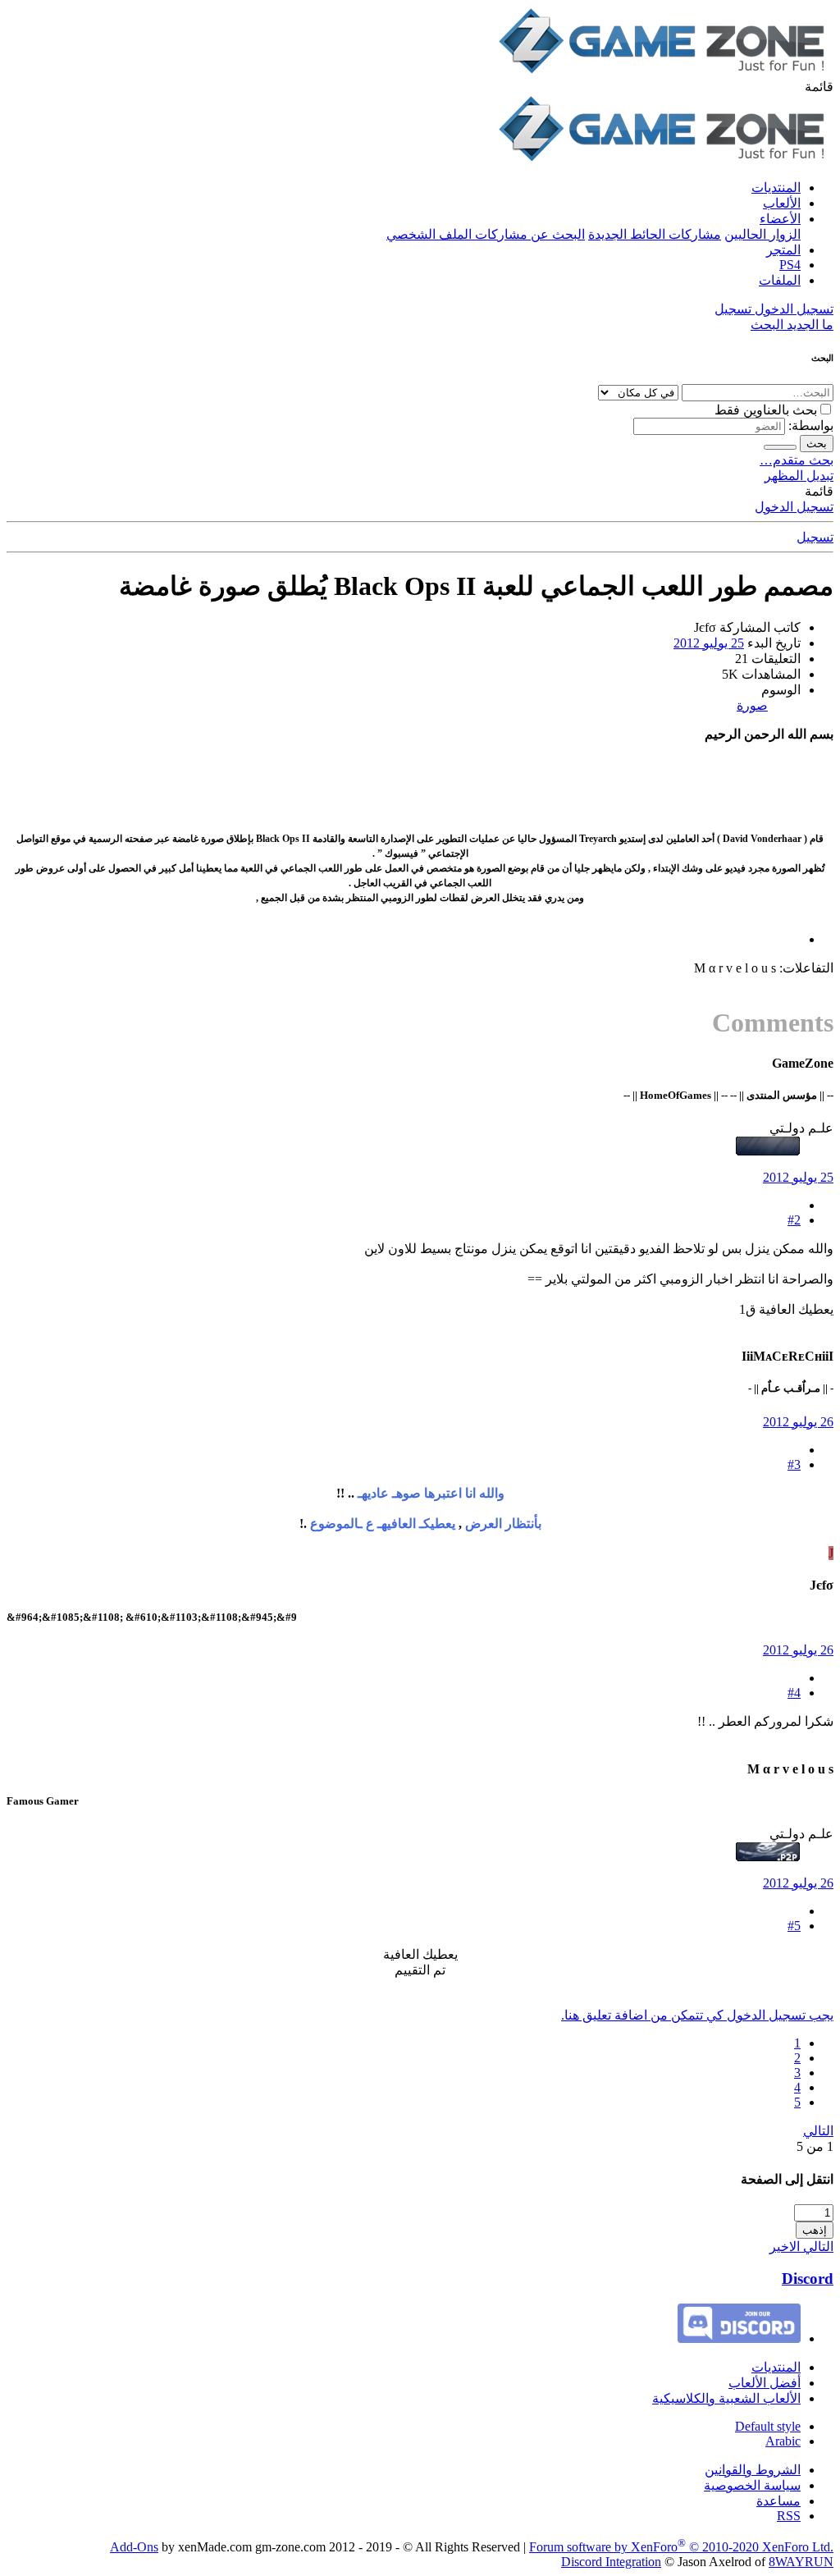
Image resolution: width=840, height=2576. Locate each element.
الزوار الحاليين (762, 234)
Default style (768, 2426)
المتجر (783, 250)
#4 (794, 1693)
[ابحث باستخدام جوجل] (780, 447)
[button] (819, 87)
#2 (794, 1220)
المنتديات (776, 188)
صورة (752, 705)
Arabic (783, 2441)
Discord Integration (611, 2562)
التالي (818, 2131)
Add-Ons (134, 2547)
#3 (794, 1464)
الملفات (780, 280)
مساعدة (778, 2501)
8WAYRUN (801, 2562)
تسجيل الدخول (794, 507)
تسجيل (815, 537)
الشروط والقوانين (753, 2470)
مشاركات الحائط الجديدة (655, 234)
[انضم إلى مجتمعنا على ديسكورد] (739, 2338)
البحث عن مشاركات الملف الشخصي (486, 234)
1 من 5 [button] (815, 2146)
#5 (794, 1926)
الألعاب (782, 203)
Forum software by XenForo (681, 2547)
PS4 (790, 265)
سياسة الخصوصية (752, 2485)
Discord (808, 2279)
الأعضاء (780, 219)
